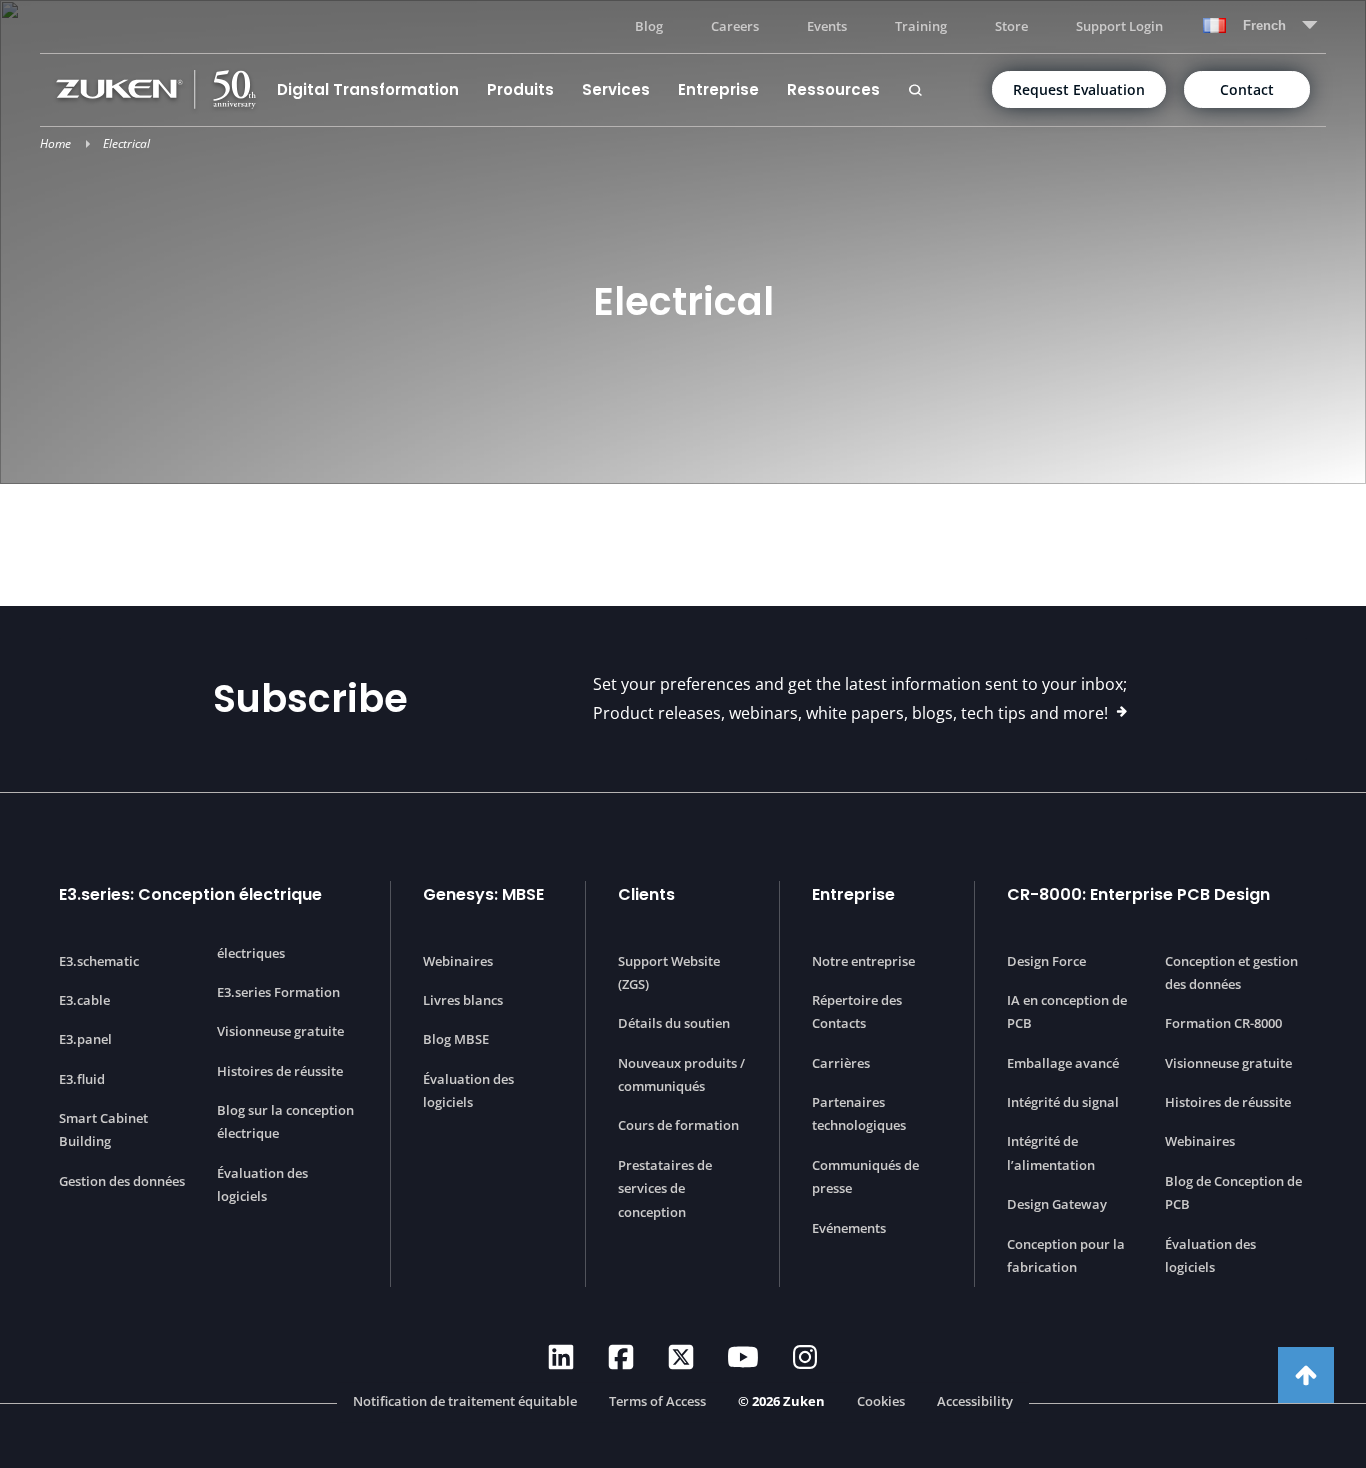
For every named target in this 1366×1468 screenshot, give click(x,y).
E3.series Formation (278, 992)
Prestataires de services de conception (665, 1188)
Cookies (881, 1402)
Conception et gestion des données (1231, 972)
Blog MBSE (456, 1039)
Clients (646, 894)
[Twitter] (681, 1357)
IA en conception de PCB (1067, 1011)
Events (827, 26)
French (1264, 25)
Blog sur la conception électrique (285, 1121)
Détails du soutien (674, 1023)
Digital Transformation (368, 89)
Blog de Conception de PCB (1233, 1192)
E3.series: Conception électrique (190, 894)
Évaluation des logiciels (262, 1184)
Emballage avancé (1063, 1063)
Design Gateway (1057, 1204)
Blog (649, 26)
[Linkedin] (561, 1357)
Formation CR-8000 (1223, 1023)
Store (1011, 26)
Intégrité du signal (1063, 1102)
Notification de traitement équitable (465, 1402)
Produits (520, 89)
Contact (1247, 89)
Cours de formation (678, 1125)
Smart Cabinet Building (103, 1129)
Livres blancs (463, 1000)
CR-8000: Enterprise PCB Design (1138, 894)
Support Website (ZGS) (669, 972)
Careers (735, 26)
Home (55, 143)
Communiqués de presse (865, 1176)
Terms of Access (657, 1402)
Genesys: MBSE (483, 894)
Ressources (833, 89)
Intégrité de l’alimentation (1051, 1152)
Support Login (1119, 26)
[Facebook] (621, 1357)
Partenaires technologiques (859, 1113)
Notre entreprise (863, 961)
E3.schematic (99, 961)
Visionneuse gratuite (280, 1031)
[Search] (915, 90)
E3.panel (85, 1039)
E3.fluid (82, 1079)
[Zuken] (159, 89)
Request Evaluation (1079, 89)
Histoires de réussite (280, 1071)
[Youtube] (743, 1357)
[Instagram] (805, 1357)
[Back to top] (1306, 1375)
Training (921, 26)
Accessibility (975, 1402)
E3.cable (84, 1000)
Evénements (849, 1228)
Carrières (841, 1063)
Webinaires (458, 961)
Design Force (1046, 961)
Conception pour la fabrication (1066, 1255)
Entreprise (718, 89)
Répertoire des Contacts (857, 1011)
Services (616, 89)
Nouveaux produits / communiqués (681, 1074)
